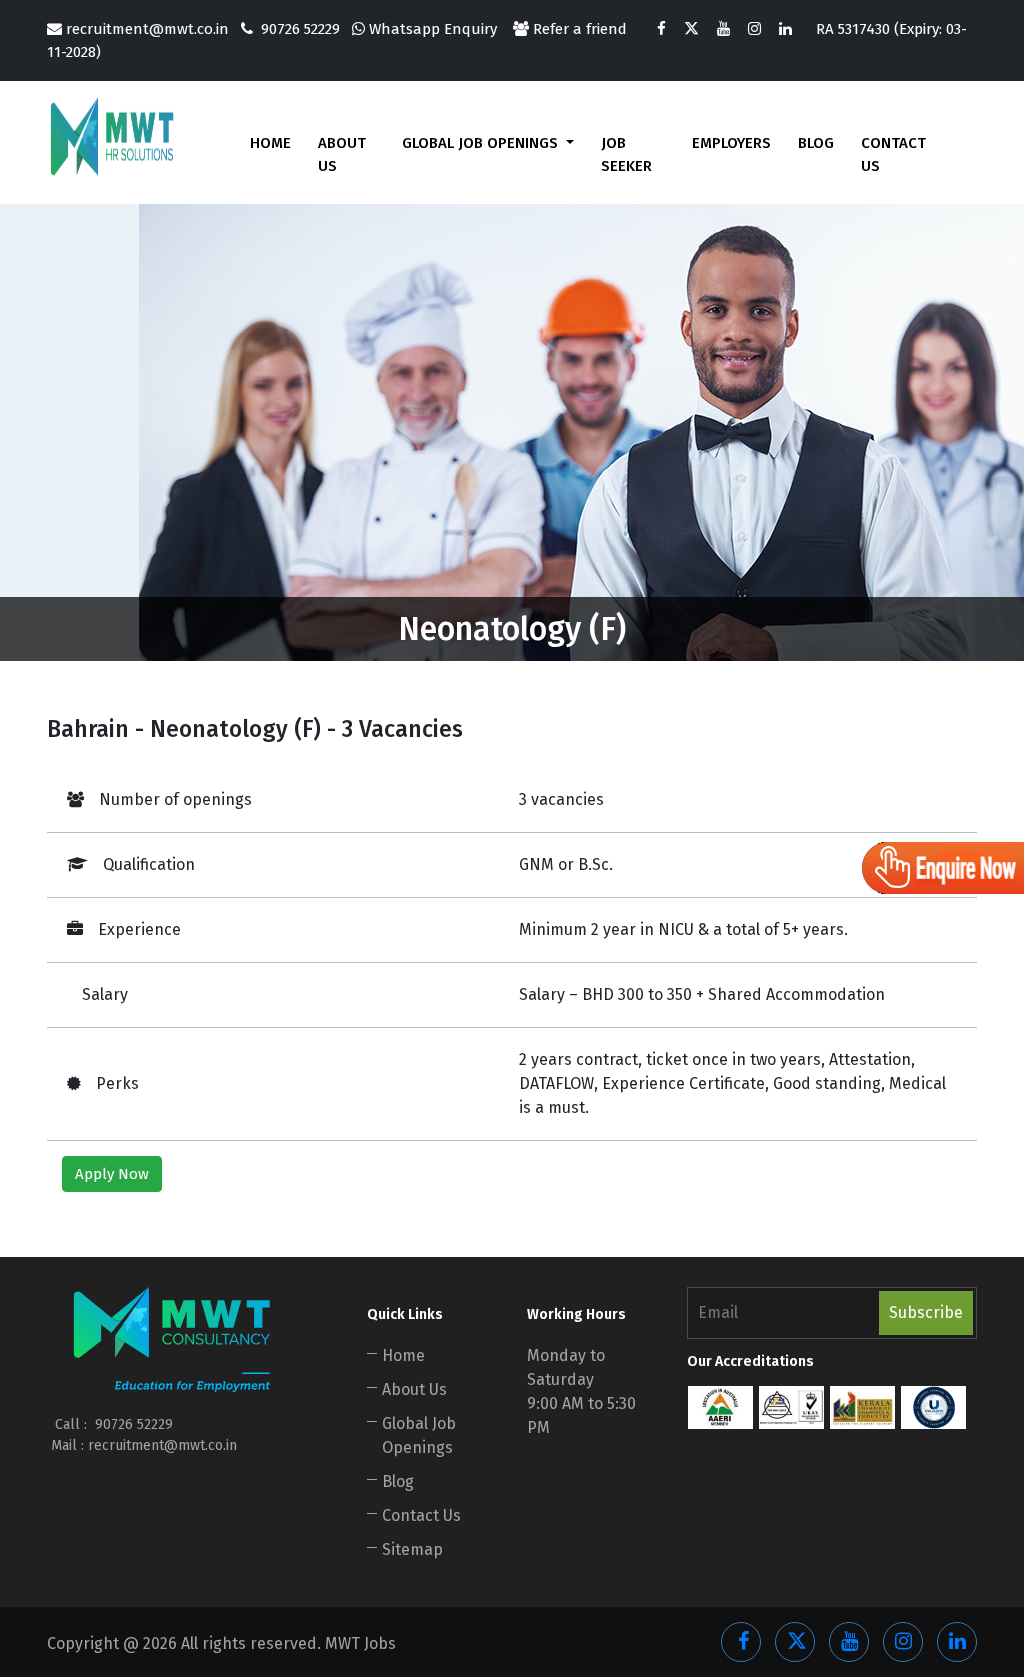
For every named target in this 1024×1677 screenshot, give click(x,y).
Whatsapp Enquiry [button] (431, 29)
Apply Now (112, 1174)
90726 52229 (300, 29)
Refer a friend (578, 29)
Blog (816, 143)
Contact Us (893, 154)
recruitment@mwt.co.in (147, 29)
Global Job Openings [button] (482, 143)
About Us (342, 154)
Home (270, 143)
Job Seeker (626, 154)
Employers (731, 143)
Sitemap (412, 1549)
